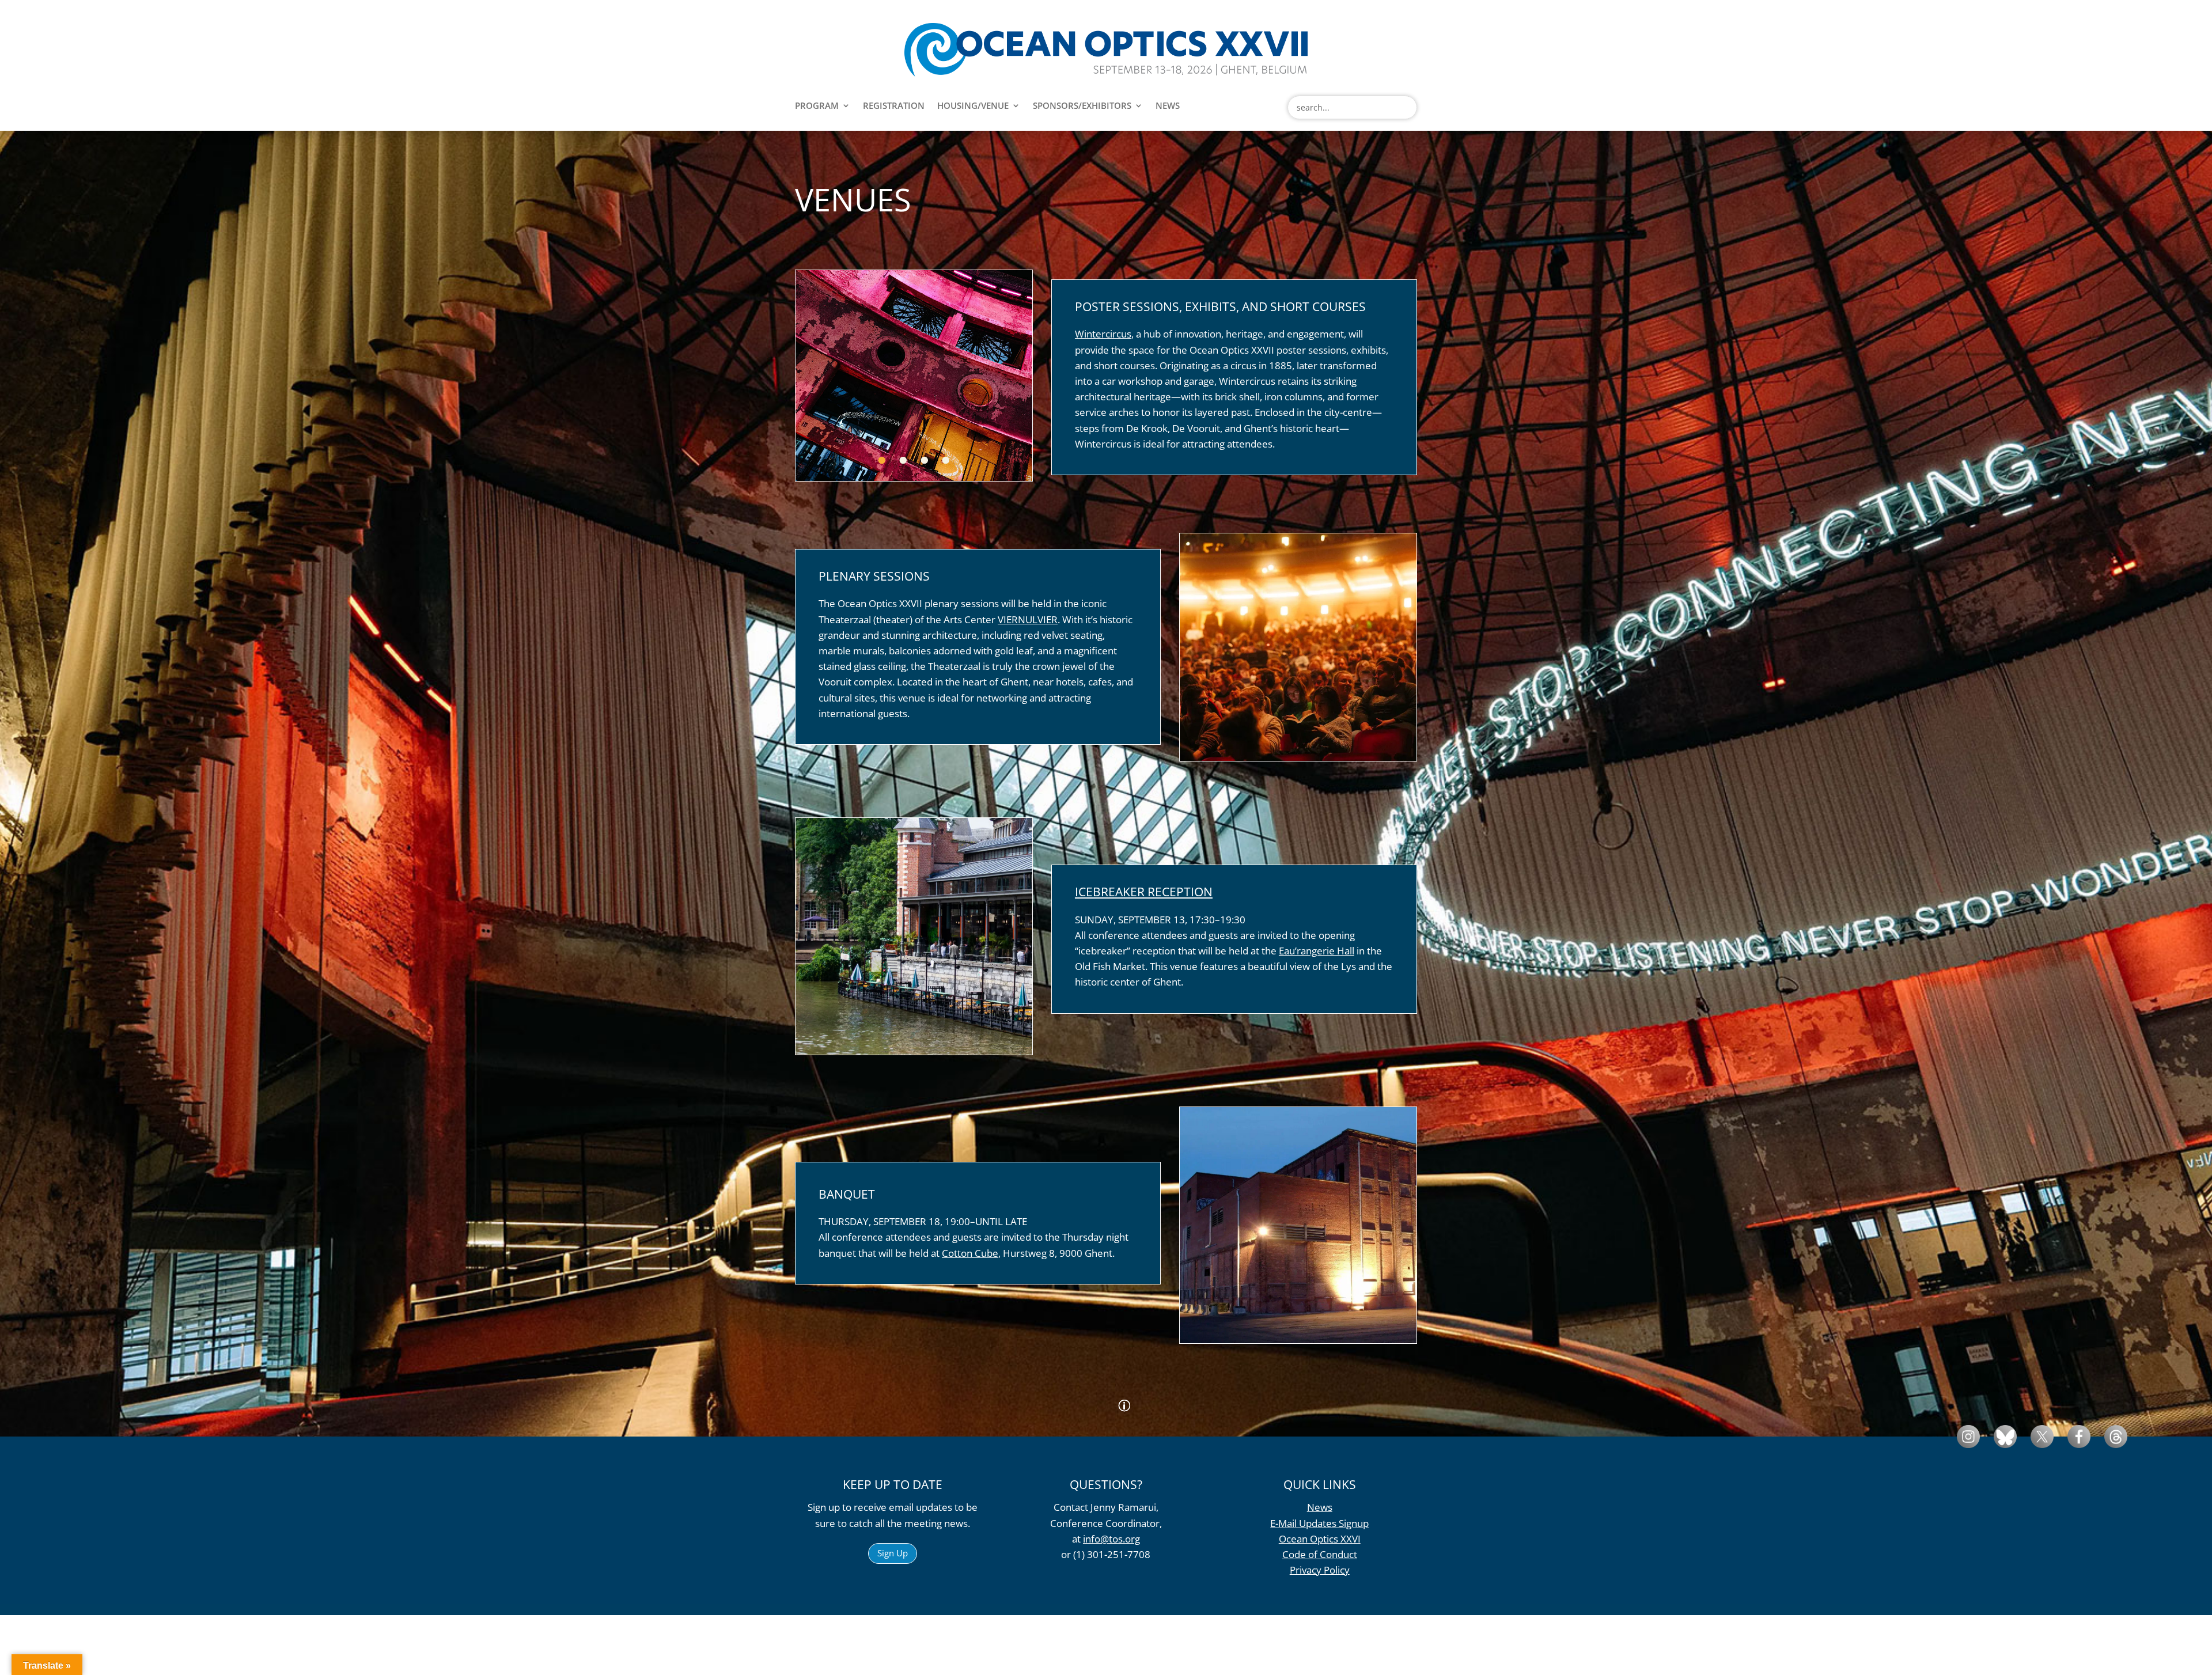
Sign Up (893, 1553)
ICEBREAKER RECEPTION (1144, 892)
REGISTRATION (894, 106)
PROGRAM (817, 106)
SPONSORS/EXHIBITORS (1082, 106)
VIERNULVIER (1028, 619)
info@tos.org (1111, 1539)
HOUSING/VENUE (973, 106)
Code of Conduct (1320, 1554)
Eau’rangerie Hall (1317, 951)
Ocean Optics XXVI (1320, 1539)
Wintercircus (1103, 334)
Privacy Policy (1320, 1570)
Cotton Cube (970, 1253)
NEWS (1168, 106)
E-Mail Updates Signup (1319, 1523)
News (1320, 1507)
